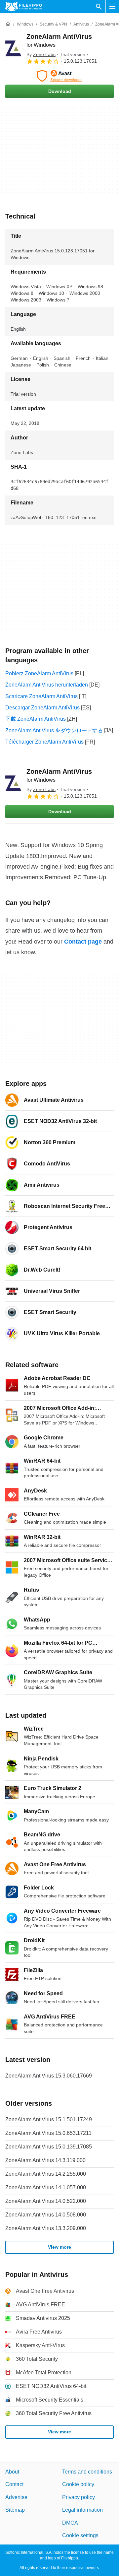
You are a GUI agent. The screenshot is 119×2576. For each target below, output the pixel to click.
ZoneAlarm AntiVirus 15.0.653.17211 (48, 2133)
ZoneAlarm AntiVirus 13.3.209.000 (46, 2228)
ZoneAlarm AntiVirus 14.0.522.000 (46, 2201)
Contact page (83, 942)
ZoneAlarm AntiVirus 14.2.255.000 (46, 2174)
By (41, 54)
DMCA (70, 2522)
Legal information (82, 2510)
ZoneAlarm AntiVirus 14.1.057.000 (46, 2187)
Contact (14, 2484)
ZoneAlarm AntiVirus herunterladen (47, 685)
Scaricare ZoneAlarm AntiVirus (41, 696)
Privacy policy (79, 2497)
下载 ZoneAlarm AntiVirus (36, 719)
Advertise (16, 2497)
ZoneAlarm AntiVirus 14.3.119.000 (45, 2160)
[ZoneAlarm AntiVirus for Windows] (13, 48)
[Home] (8, 24)
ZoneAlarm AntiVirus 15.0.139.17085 (49, 2147)
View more (59, 2247)
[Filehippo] (24, 7)
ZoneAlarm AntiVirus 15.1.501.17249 (49, 2119)
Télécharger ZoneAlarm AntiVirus (44, 742)
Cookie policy (78, 2484)
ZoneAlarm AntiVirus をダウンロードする (54, 730)
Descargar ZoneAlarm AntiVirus (42, 708)
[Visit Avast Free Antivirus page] (59, 76)
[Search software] (99, 7)
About (12, 2472)
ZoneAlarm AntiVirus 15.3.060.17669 (49, 2076)
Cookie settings (80, 2535)
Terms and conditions (87, 2472)
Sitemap (15, 2510)
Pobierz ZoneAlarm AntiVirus (39, 673)
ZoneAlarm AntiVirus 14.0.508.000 (46, 2215)
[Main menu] (112, 7)
